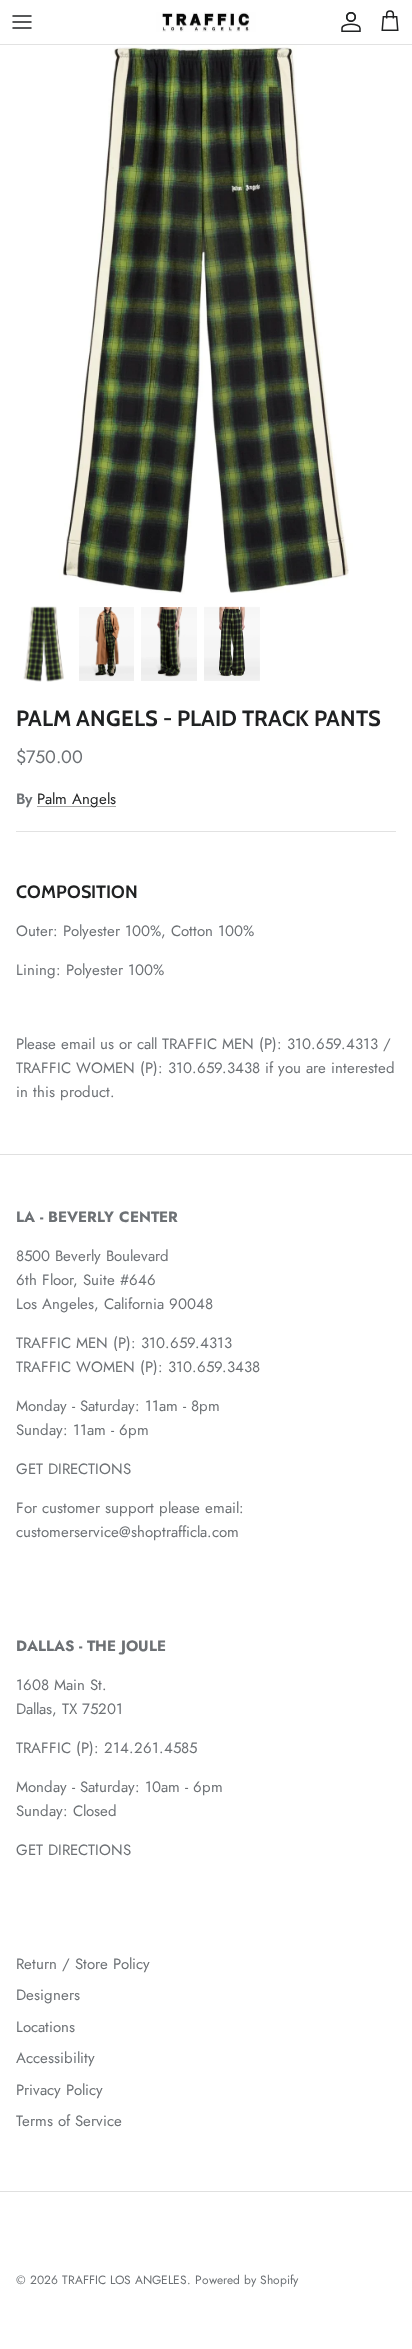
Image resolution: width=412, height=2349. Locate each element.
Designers (48, 1995)
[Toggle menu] (22, 22)
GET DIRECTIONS (73, 1469)
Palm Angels (76, 799)
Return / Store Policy (83, 1964)
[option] (206, 320)
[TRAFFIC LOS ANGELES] (206, 22)
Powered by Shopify (246, 2280)
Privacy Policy (59, 2090)
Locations (45, 2027)
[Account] (346, 22)
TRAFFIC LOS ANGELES (124, 2280)
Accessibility (55, 2058)
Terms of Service (69, 2121)
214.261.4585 (150, 1748)
